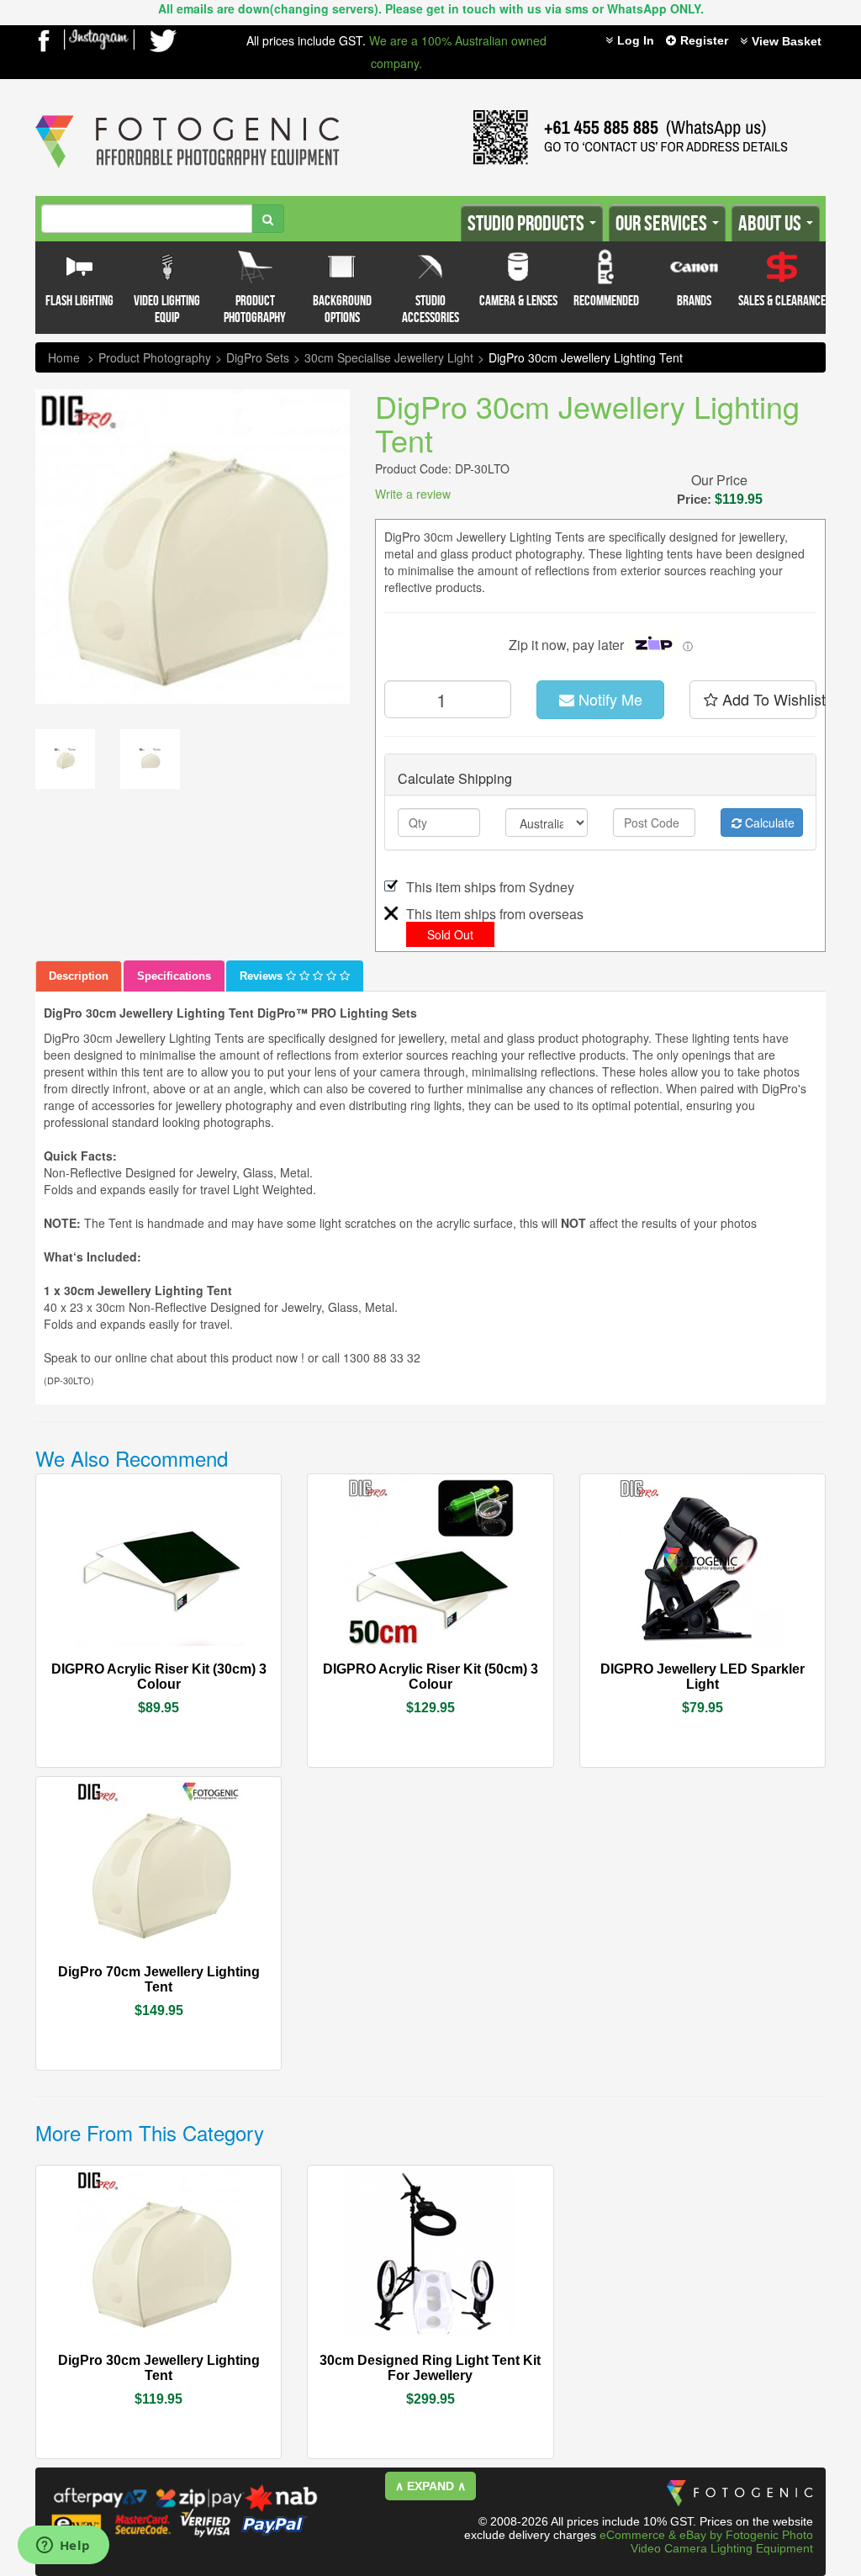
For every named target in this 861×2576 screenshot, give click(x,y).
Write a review (413, 494)
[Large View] (65, 759)
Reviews (263, 976)
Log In (636, 40)
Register (704, 40)
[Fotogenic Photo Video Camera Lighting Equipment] (188, 115)
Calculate (768, 823)
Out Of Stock (740, 1660)
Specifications (174, 976)
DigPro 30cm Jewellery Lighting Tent (586, 357)
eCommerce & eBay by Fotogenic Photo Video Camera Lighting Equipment (706, 2542)
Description (79, 976)
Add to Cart (204, 1670)
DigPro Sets (258, 357)
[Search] (268, 219)
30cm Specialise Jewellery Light (389, 357)
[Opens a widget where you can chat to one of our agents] (63, 2547)
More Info (109, 1668)
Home (64, 357)
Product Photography (155, 357)
